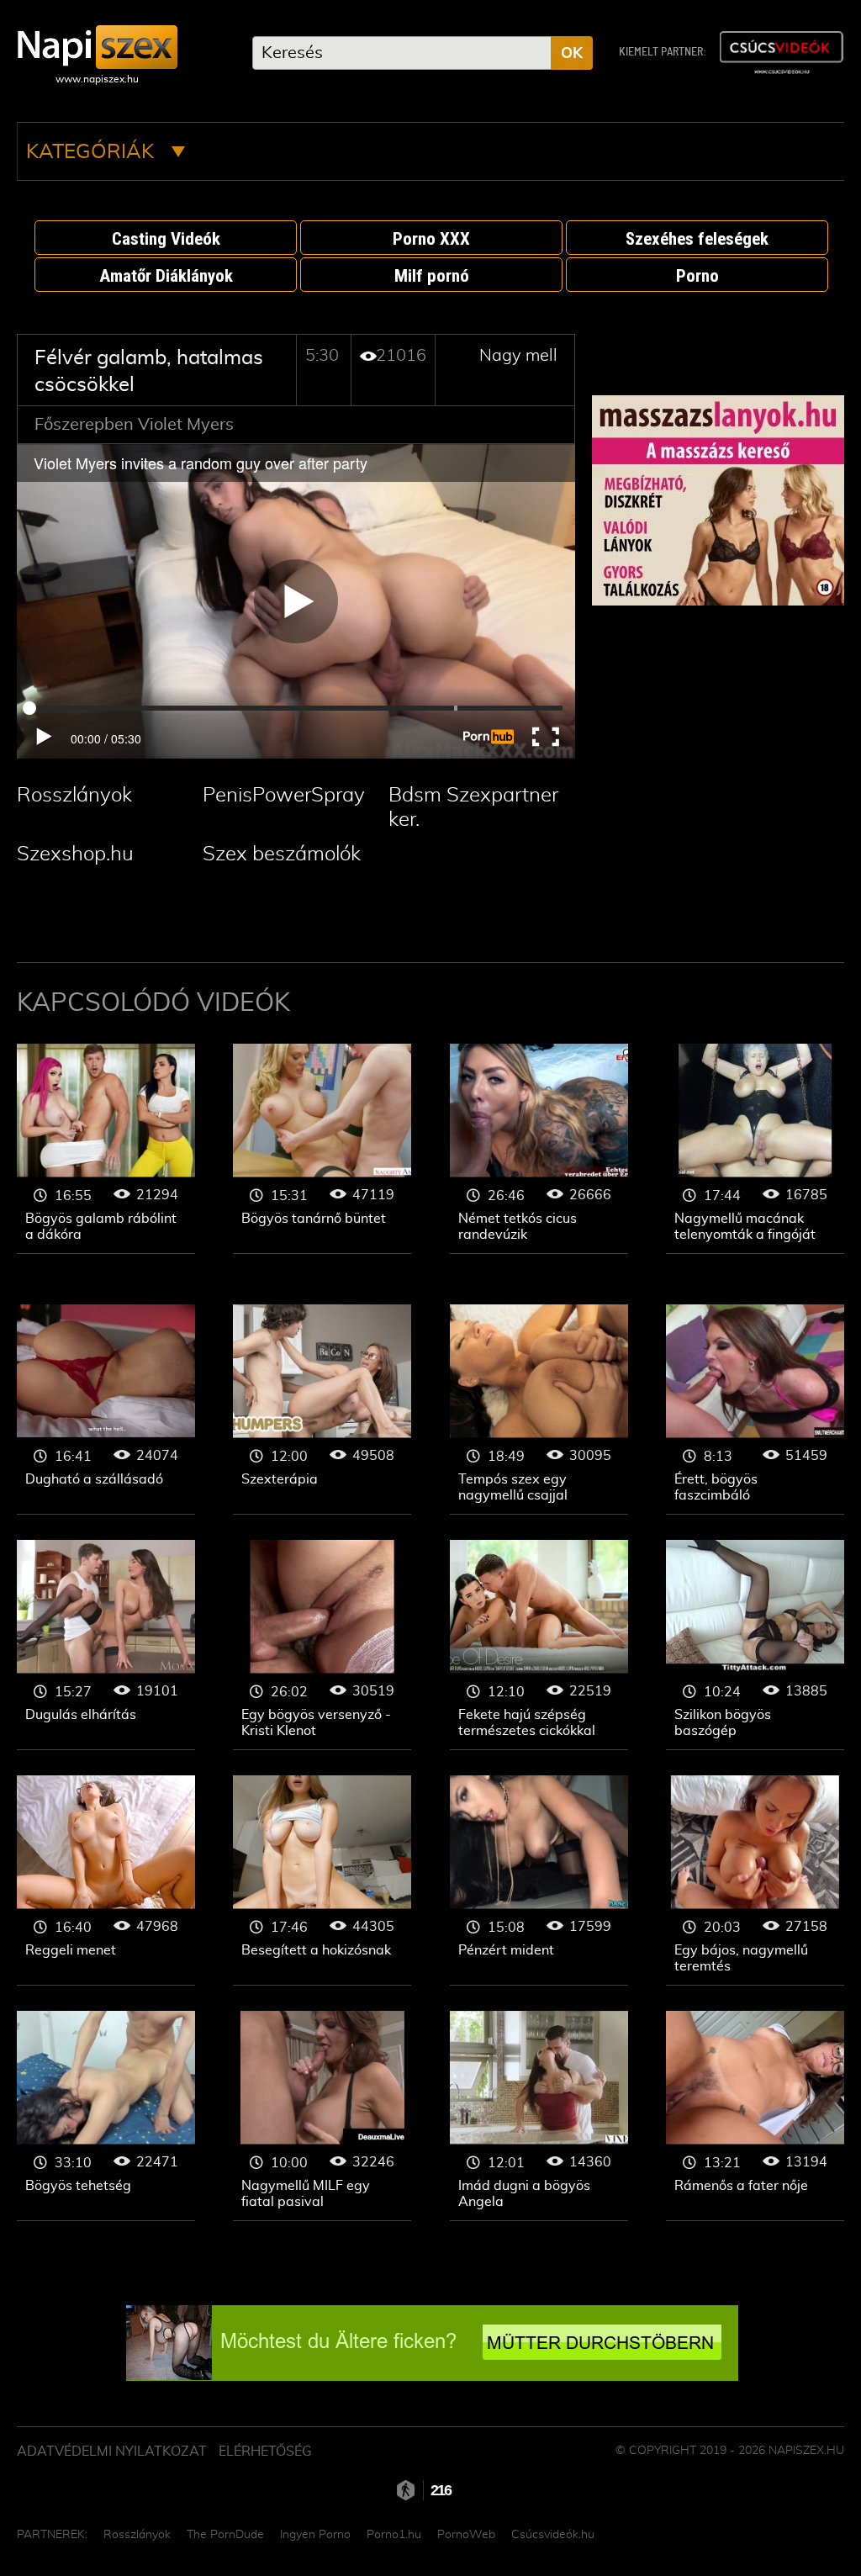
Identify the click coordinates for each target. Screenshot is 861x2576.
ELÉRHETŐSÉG (265, 2452)
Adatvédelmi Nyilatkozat (112, 2452)
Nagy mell (518, 356)
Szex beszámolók (282, 854)
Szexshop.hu (75, 854)
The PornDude (225, 2535)
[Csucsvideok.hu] (781, 53)
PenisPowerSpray (284, 796)
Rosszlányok (74, 796)
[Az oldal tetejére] (811, 2526)
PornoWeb (466, 2535)
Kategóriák (92, 152)
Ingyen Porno (315, 2535)
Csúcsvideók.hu (553, 2535)
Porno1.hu (394, 2535)
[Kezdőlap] (97, 47)
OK (572, 54)
